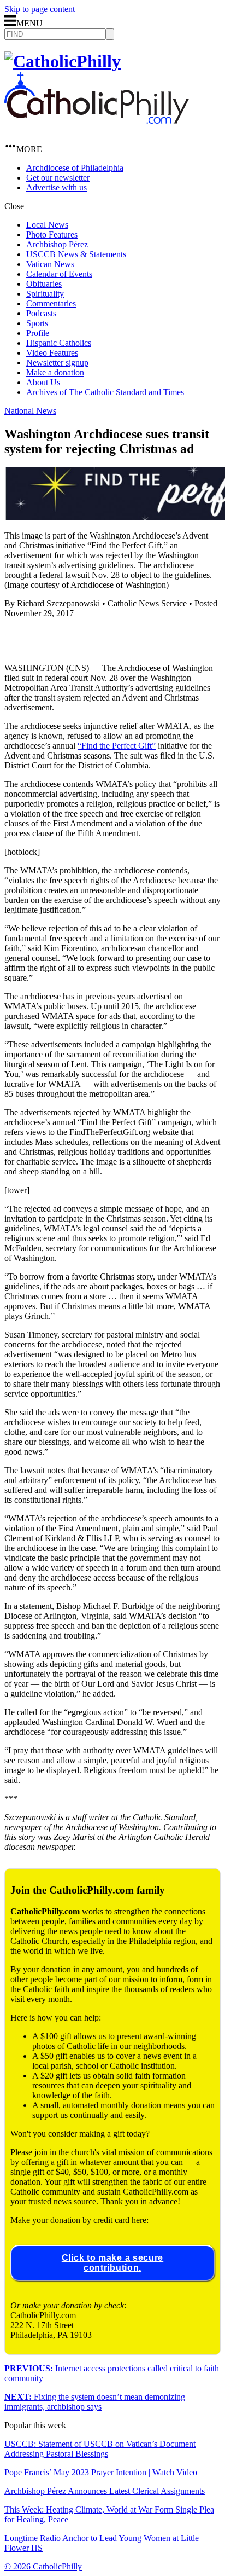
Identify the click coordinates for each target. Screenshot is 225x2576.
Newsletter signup (57, 363)
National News (30, 411)
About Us (43, 382)
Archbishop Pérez (57, 244)
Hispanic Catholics (59, 343)
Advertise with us (57, 187)
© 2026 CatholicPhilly (43, 2566)
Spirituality (45, 294)
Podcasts (41, 313)
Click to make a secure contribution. (112, 2263)
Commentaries (51, 303)
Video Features (52, 353)
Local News (47, 225)
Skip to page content (40, 9)
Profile (38, 333)
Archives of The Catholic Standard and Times (105, 392)
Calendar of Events (59, 274)
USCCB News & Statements (76, 254)
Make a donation (55, 372)
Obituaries (44, 284)
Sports (37, 323)
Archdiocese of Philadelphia (75, 168)
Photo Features (52, 235)
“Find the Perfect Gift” (117, 746)
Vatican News (50, 264)
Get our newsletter (58, 178)
